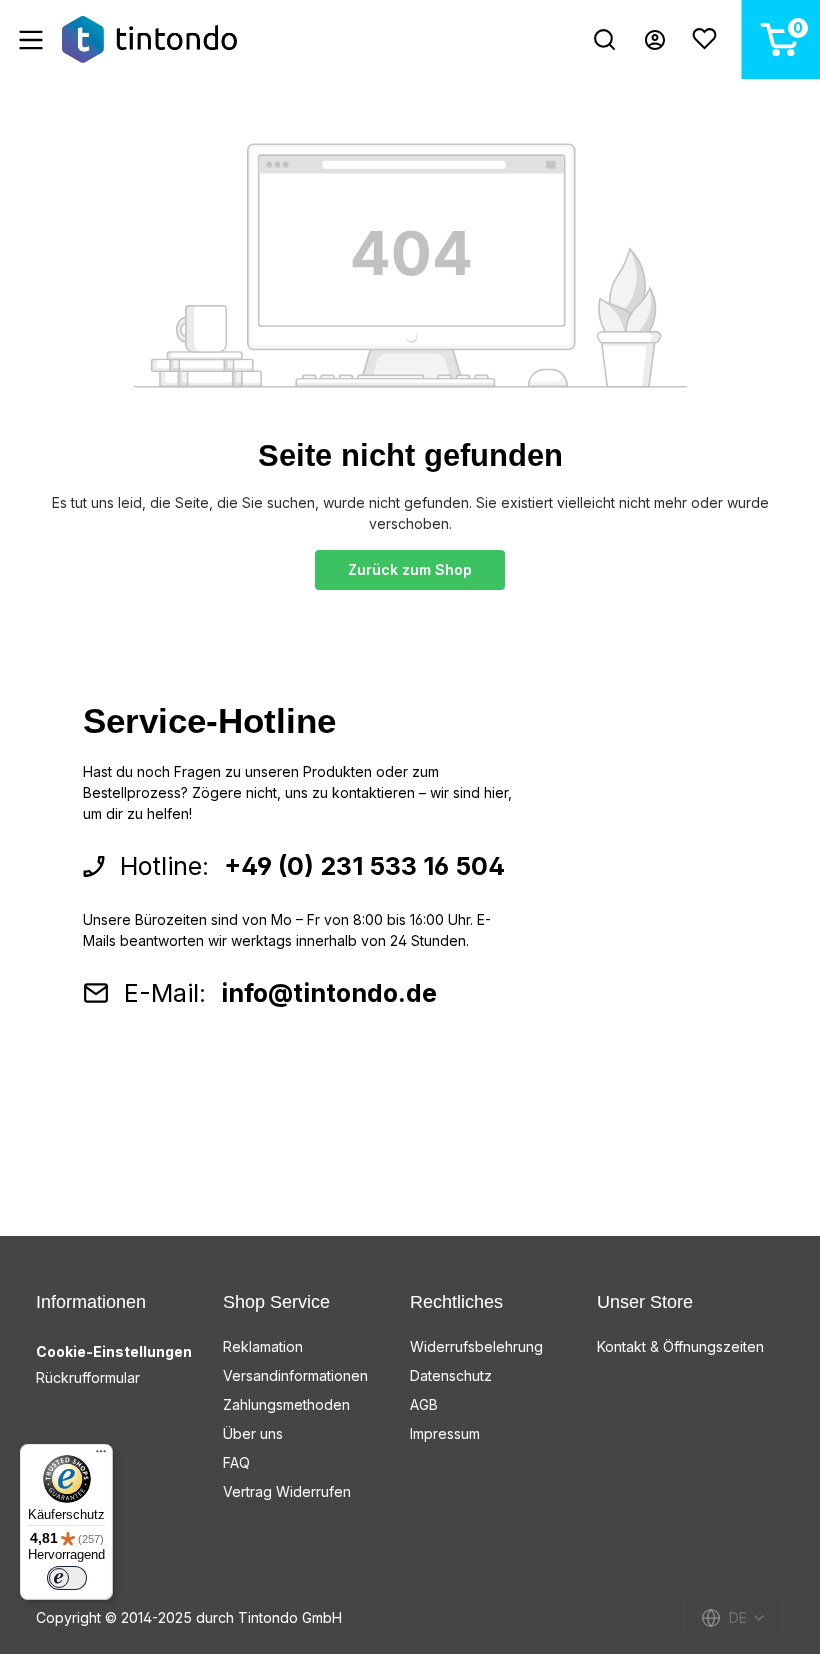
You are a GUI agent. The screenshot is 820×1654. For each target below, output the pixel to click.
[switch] (67, 1578)
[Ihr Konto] (655, 40)
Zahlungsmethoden (286, 1404)
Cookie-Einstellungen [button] (114, 1351)
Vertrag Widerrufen (287, 1491)
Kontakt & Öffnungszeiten (680, 1346)
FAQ (236, 1462)
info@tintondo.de (329, 993)
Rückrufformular (88, 1377)
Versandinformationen (295, 1375)
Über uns (253, 1433)
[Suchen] (604, 39)
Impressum (445, 1433)
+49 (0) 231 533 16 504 (364, 866)
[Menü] (31, 40)
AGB (424, 1404)
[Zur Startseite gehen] (149, 39)
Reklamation (263, 1346)
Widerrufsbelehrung (476, 1346)
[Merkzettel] (704, 39)
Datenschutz (451, 1375)
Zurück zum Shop (410, 569)
